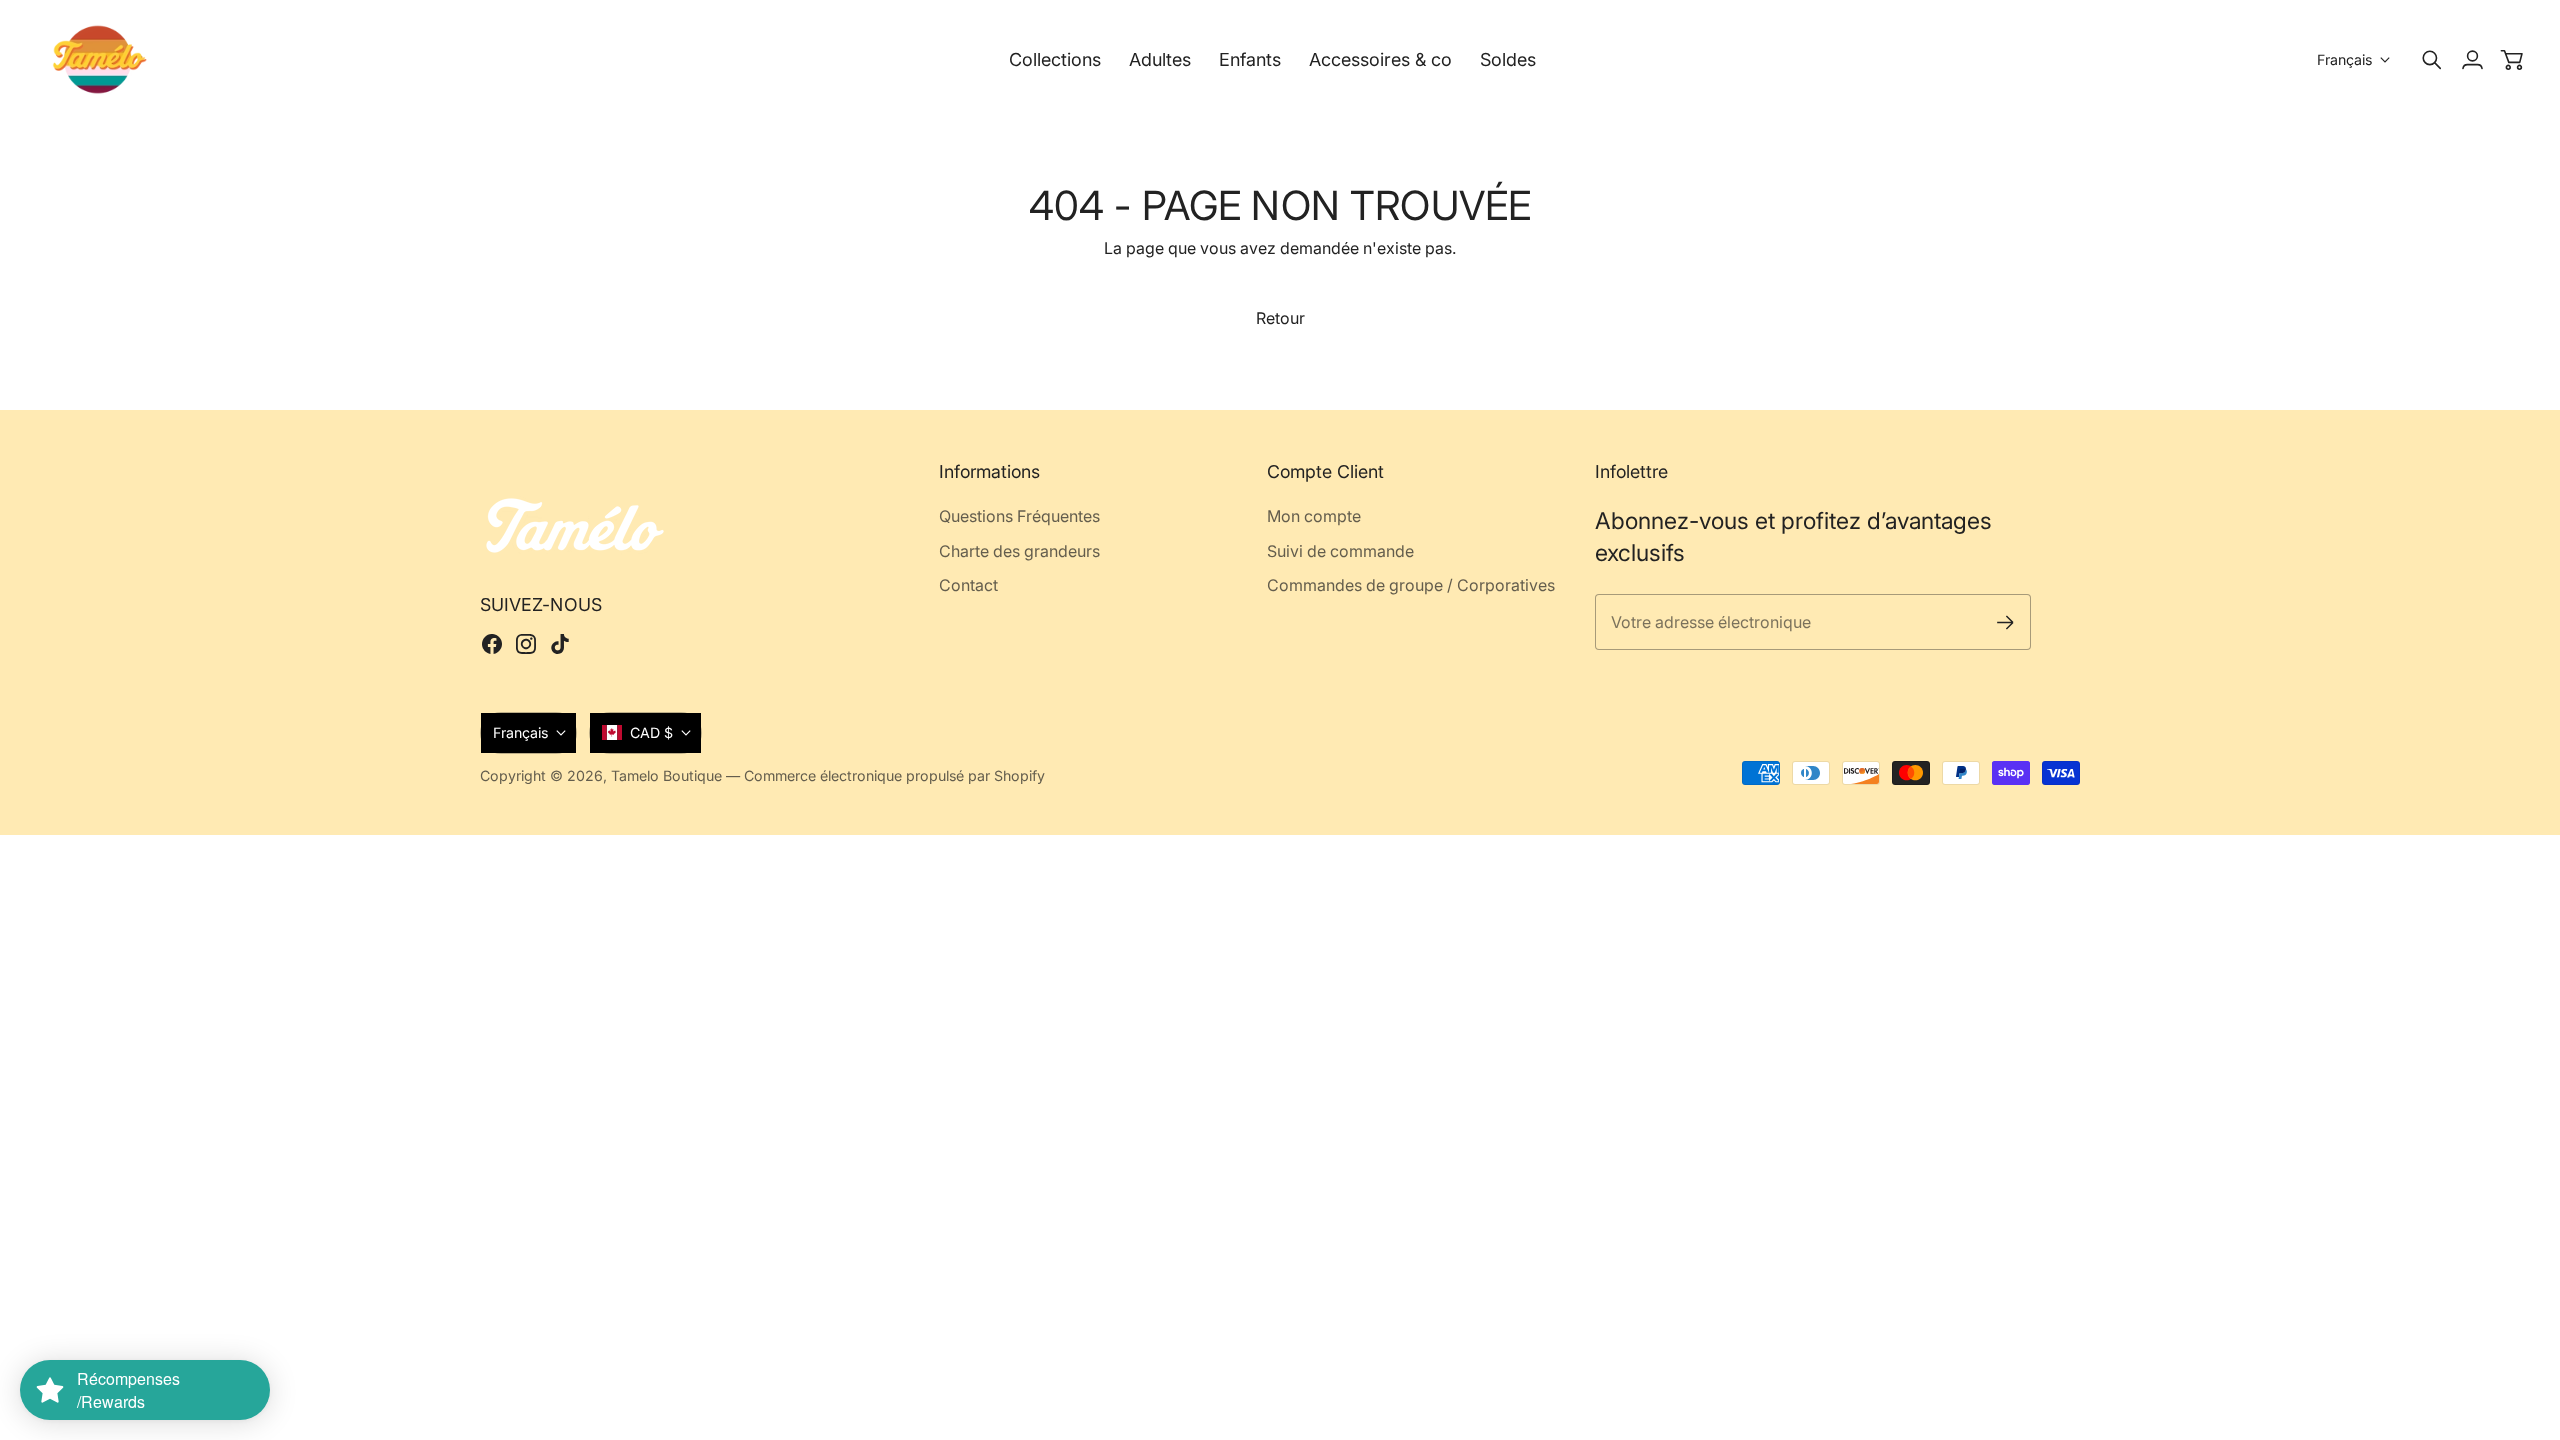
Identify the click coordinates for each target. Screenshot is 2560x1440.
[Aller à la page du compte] (2472, 60)
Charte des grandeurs (1019, 551)
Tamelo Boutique (666, 775)
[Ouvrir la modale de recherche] (2432, 60)
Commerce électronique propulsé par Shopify (894, 775)
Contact (968, 585)
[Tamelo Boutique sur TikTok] (560, 644)
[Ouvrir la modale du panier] (2512, 60)
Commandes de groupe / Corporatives (1411, 585)
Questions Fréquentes (1019, 516)
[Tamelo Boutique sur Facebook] (492, 644)
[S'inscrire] (2005, 622)
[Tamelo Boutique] (100, 59)
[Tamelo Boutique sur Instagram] (526, 644)
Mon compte (1314, 516)
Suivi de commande (1340, 551)
